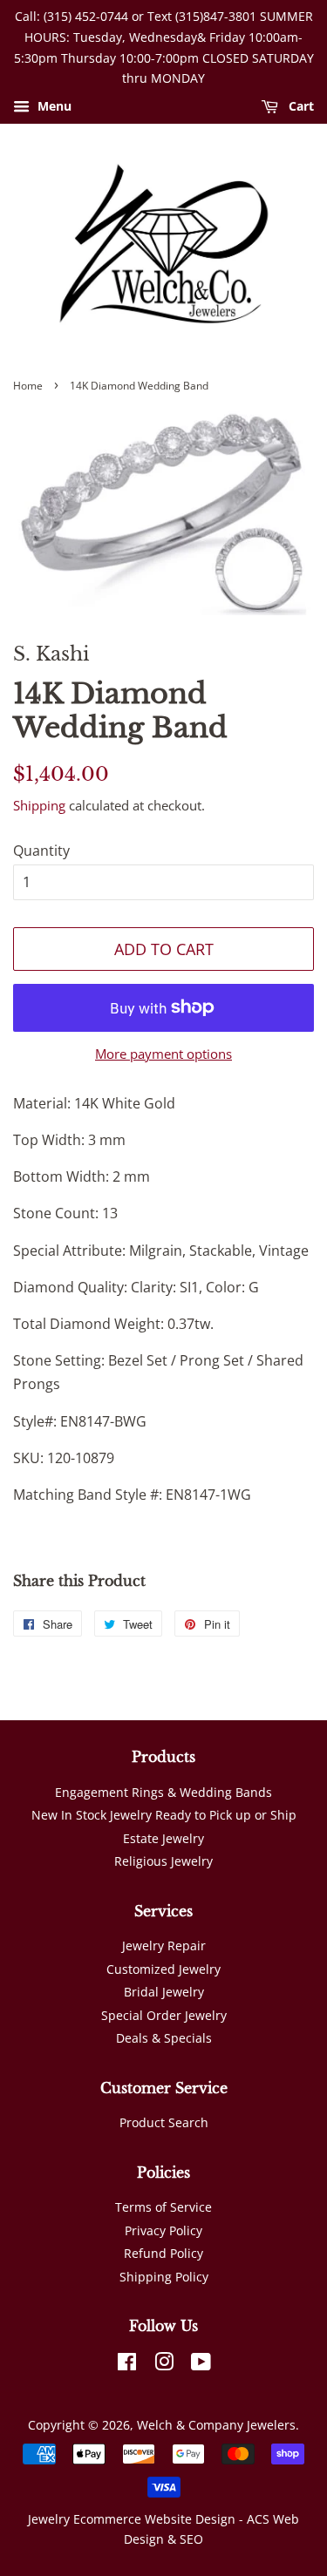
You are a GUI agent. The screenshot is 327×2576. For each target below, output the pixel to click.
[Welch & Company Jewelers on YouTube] (201, 2365)
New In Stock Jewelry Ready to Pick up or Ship (164, 1815)
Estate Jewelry (163, 1838)
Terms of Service (163, 2207)
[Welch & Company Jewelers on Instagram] (164, 2365)
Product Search (164, 2122)
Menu (53, 107)
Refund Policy (163, 2253)
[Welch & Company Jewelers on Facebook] (127, 2365)
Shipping (39, 805)
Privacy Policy (163, 2230)
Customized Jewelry (163, 1969)
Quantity (41, 851)
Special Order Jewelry (164, 2015)
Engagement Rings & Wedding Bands (163, 1792)
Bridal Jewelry (164, 1992)
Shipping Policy (164, 2277)
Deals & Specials (164, 2038)
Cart (300, 107)
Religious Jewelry (163, 1861)
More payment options (163, 1054)
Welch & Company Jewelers (216, 2425)
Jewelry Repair (164, 1946)
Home (28, 386)
